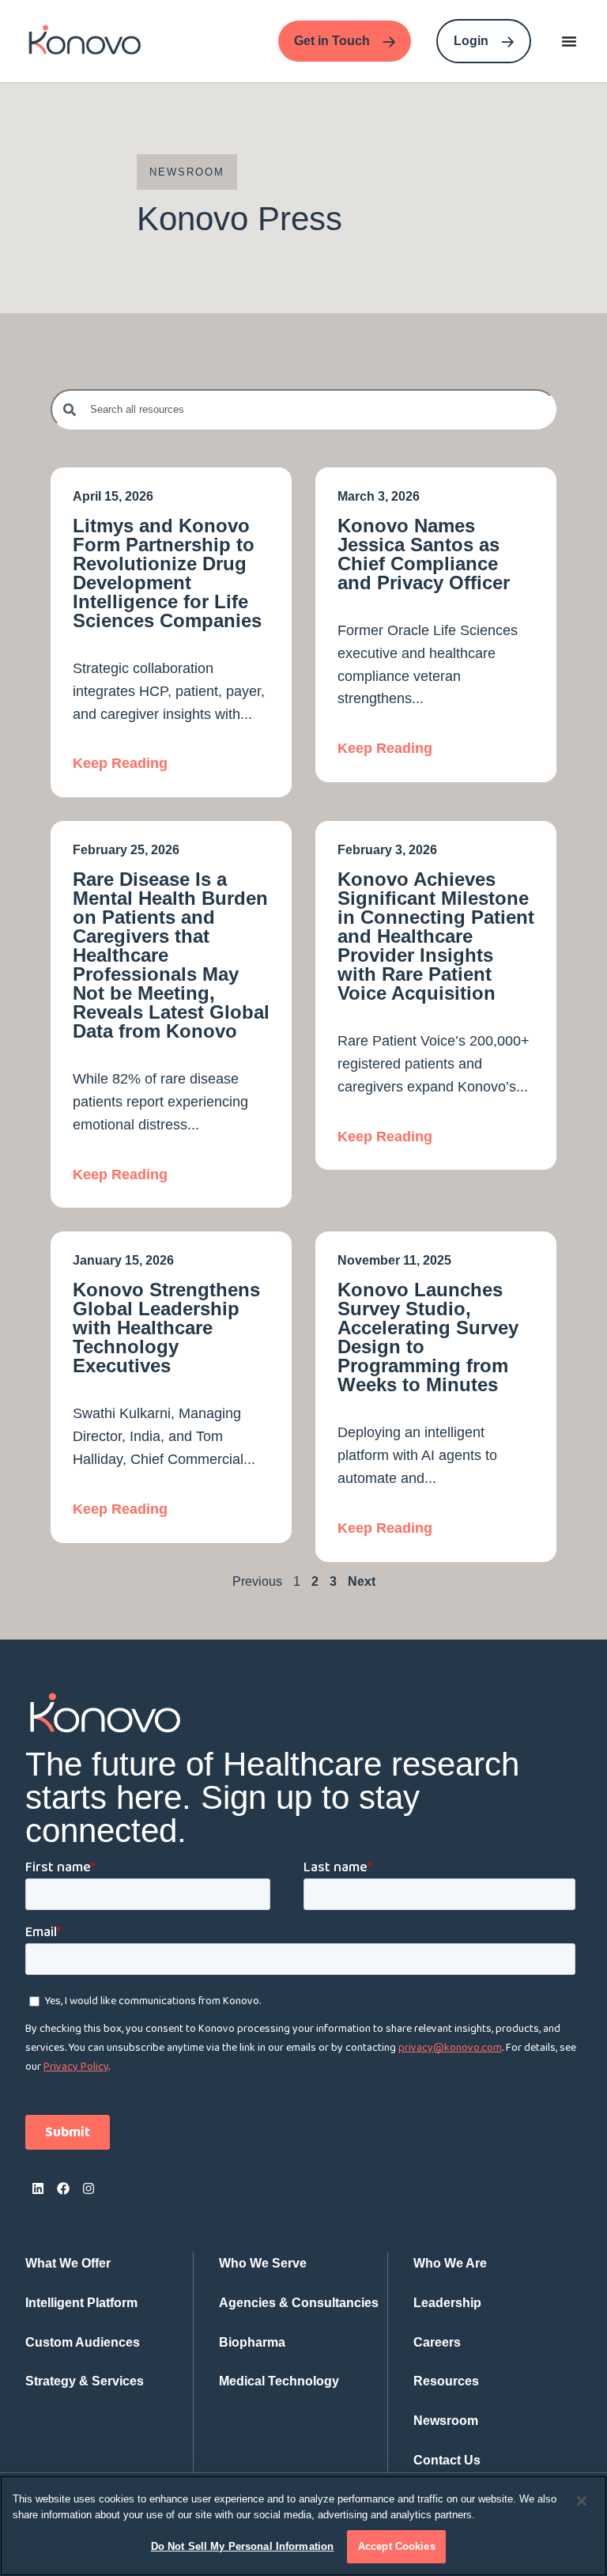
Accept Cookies (397, 2546)
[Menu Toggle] (569, 41)
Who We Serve (263, 2263)
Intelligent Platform (81, 2303)
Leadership (447, 2303)
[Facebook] (63, 2188)
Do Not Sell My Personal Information (243, 2546)
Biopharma (252, 2342)
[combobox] (303, 409)
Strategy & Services (85, 2381)
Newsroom (446, 2421)
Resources (446, 2381)
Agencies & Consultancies (299, 2303)
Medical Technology (279, 2381)
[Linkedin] (38, 2188)
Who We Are (450, 2263)
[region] (303, 2526)
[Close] (582, 2501)
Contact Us (447, 2460)
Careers (437, 2342)
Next (362, 1581)
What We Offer (68, 2263)
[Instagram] (89, 2188)
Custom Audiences (83, 2342)
